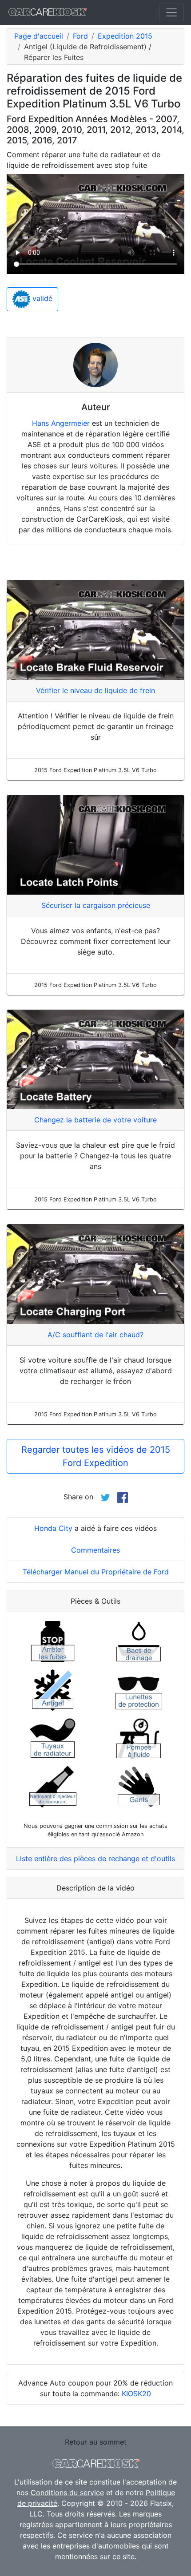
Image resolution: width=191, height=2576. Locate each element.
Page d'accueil (39, 36)
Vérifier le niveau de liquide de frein (95, 690)
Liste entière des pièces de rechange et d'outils (95, 1859)
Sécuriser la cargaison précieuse (96, 905)
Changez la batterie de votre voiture (95, 1120)
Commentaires (95, 1550)
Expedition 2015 (125, 36)
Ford (80, 36)
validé (41, 299)
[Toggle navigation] (171, 12)
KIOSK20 (136, 2394)
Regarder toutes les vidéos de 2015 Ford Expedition (96, 1456)
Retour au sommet (96, 2442)
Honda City (53, 1528)
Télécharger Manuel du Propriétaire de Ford (96, 1572)
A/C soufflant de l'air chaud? (95, 1335)
